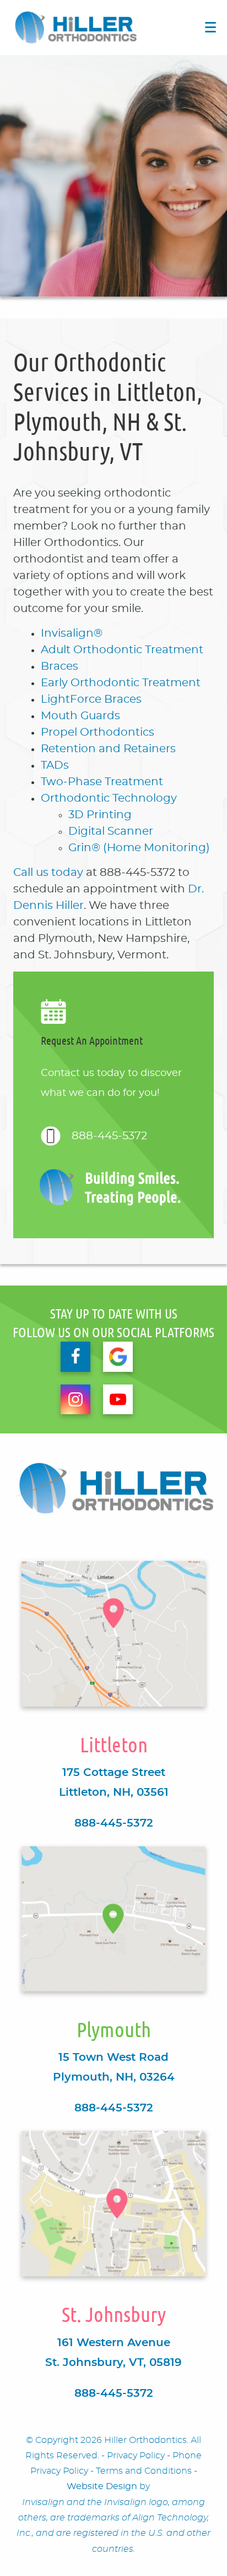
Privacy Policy (136, 2456)
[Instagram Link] (75, 1399)
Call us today (48, 873)
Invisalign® (72, 633)
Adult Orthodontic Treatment (122, 650)
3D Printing (100, 815)
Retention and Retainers (108, 749)
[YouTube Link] (118, 1399)
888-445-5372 (109, 1136)
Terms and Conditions (144, 2471)
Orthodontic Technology (109, 798)
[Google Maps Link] (118, 1356)
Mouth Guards (80, 716)
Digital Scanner (111, 831)
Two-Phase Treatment (102, 782)
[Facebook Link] (75, 1356)
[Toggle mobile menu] (210, 27)
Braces (60, 666)
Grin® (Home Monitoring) (139, 848)
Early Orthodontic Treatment (121, 683)
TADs (55, 765)
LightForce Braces (91, 699)
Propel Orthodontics (98, 732)
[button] (92, 1024)
